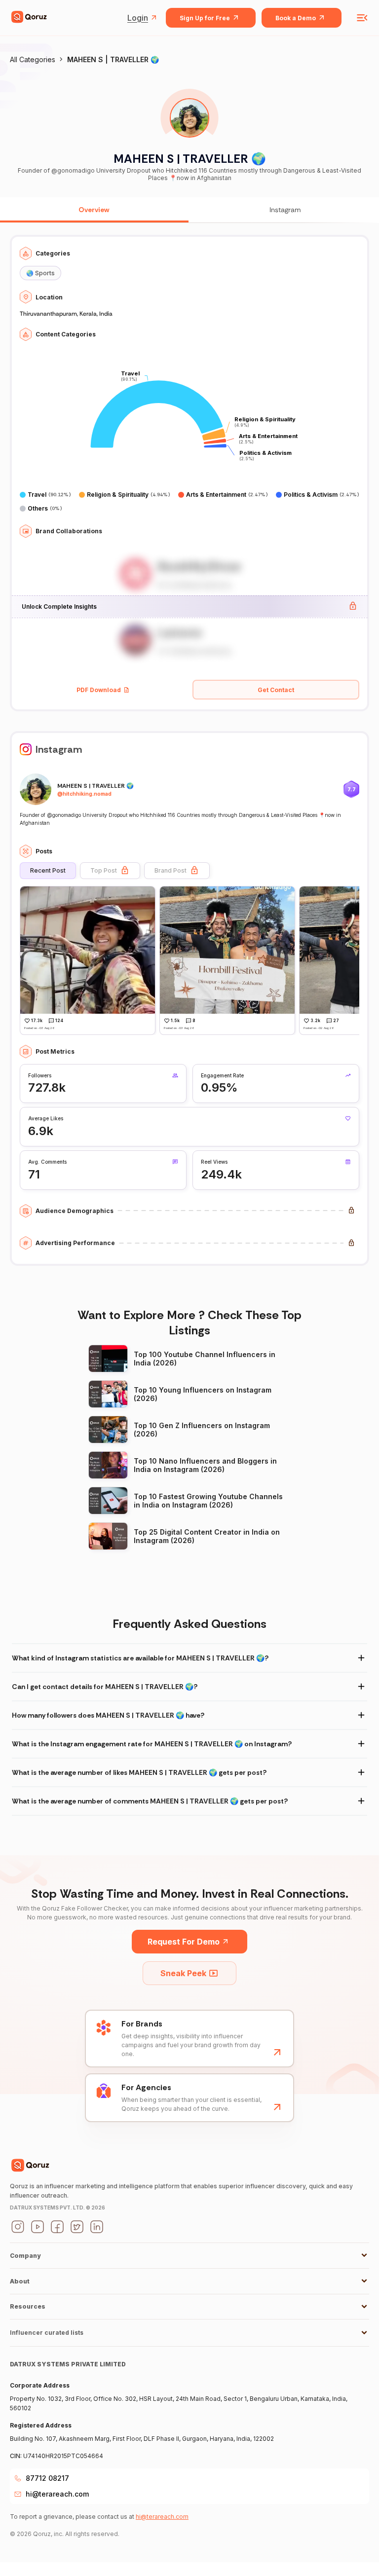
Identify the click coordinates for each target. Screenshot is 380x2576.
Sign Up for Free (205, 18)
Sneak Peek (183, 1973)
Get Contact (276, 690)
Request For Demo (184, 1942)
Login (138, 18)
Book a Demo (296, 18)
